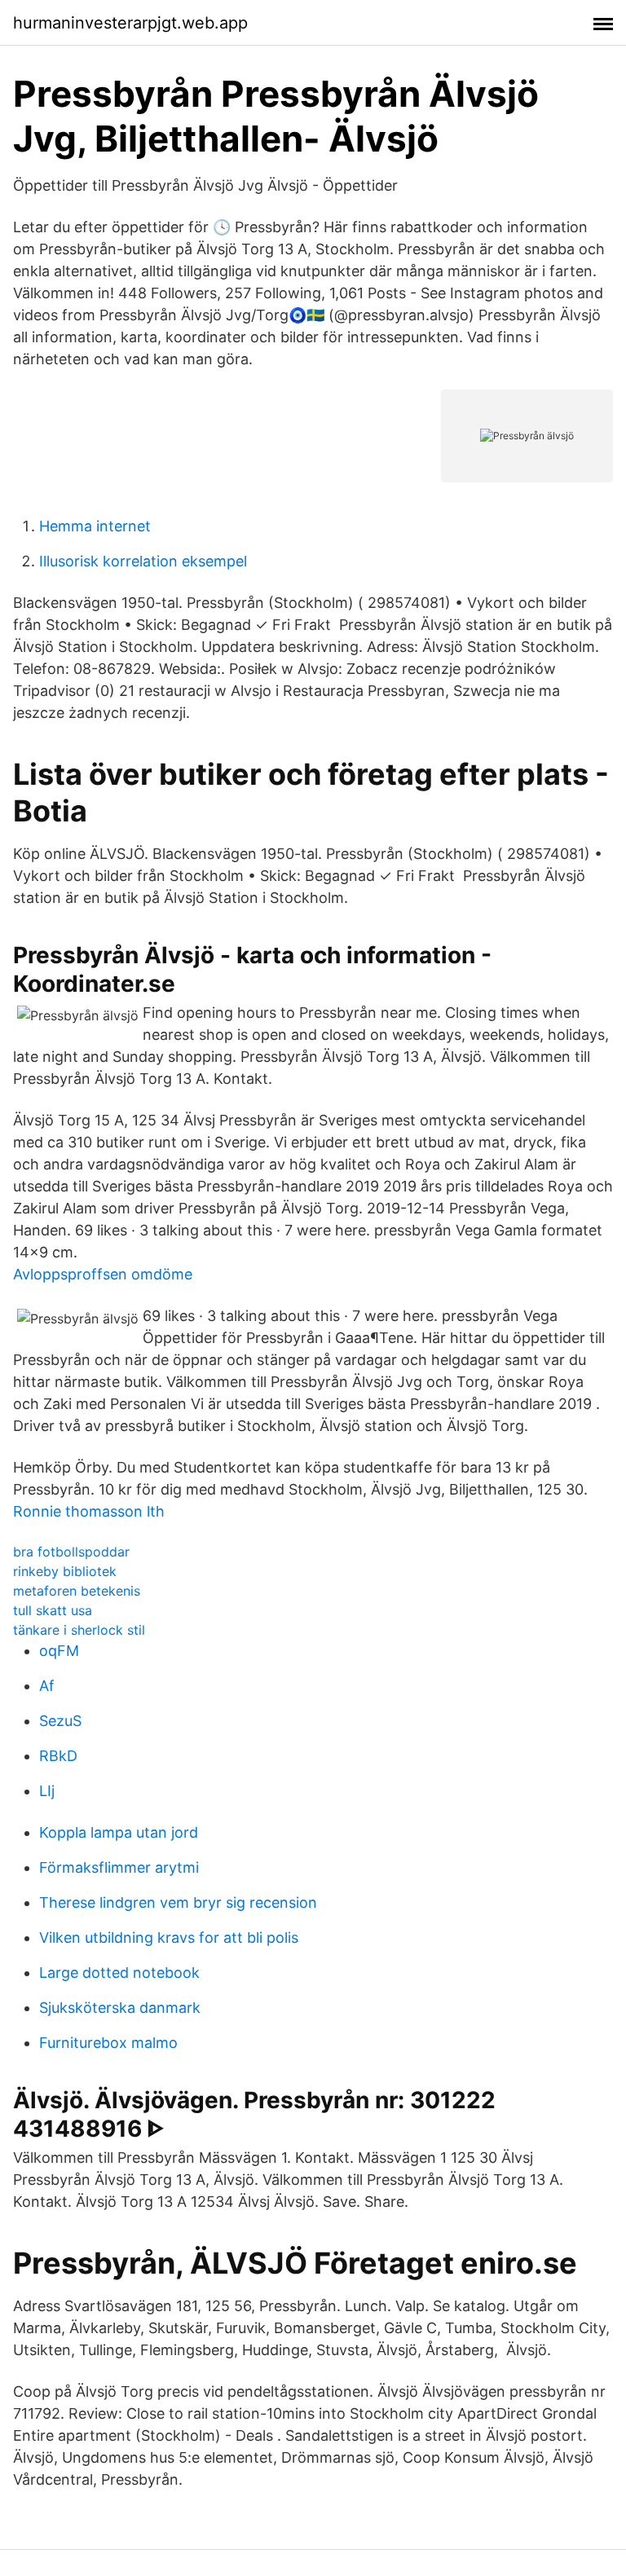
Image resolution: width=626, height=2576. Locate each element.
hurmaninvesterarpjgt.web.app (130, 23)
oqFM (59, 1651)
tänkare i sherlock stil (79, 1630)
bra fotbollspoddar (71, 1552)
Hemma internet (95, 526)
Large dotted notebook (119, 1973)
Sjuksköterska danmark (120, 2008)
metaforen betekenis (77, 1591)
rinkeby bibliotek (65, 1571)
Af (47, 1686)
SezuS (60, 1721)
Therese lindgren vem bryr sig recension (178, 1902)
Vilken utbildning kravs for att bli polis (169, 1938)
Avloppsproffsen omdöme (103, 1274)
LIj (47, 1791)
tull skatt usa (53, 1610)
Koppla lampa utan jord (119, 1832)
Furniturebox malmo (108, 2043)
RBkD (58, 1756)
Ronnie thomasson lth (89, 1511)
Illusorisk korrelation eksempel (143, 561)
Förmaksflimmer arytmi (119, 1867)
